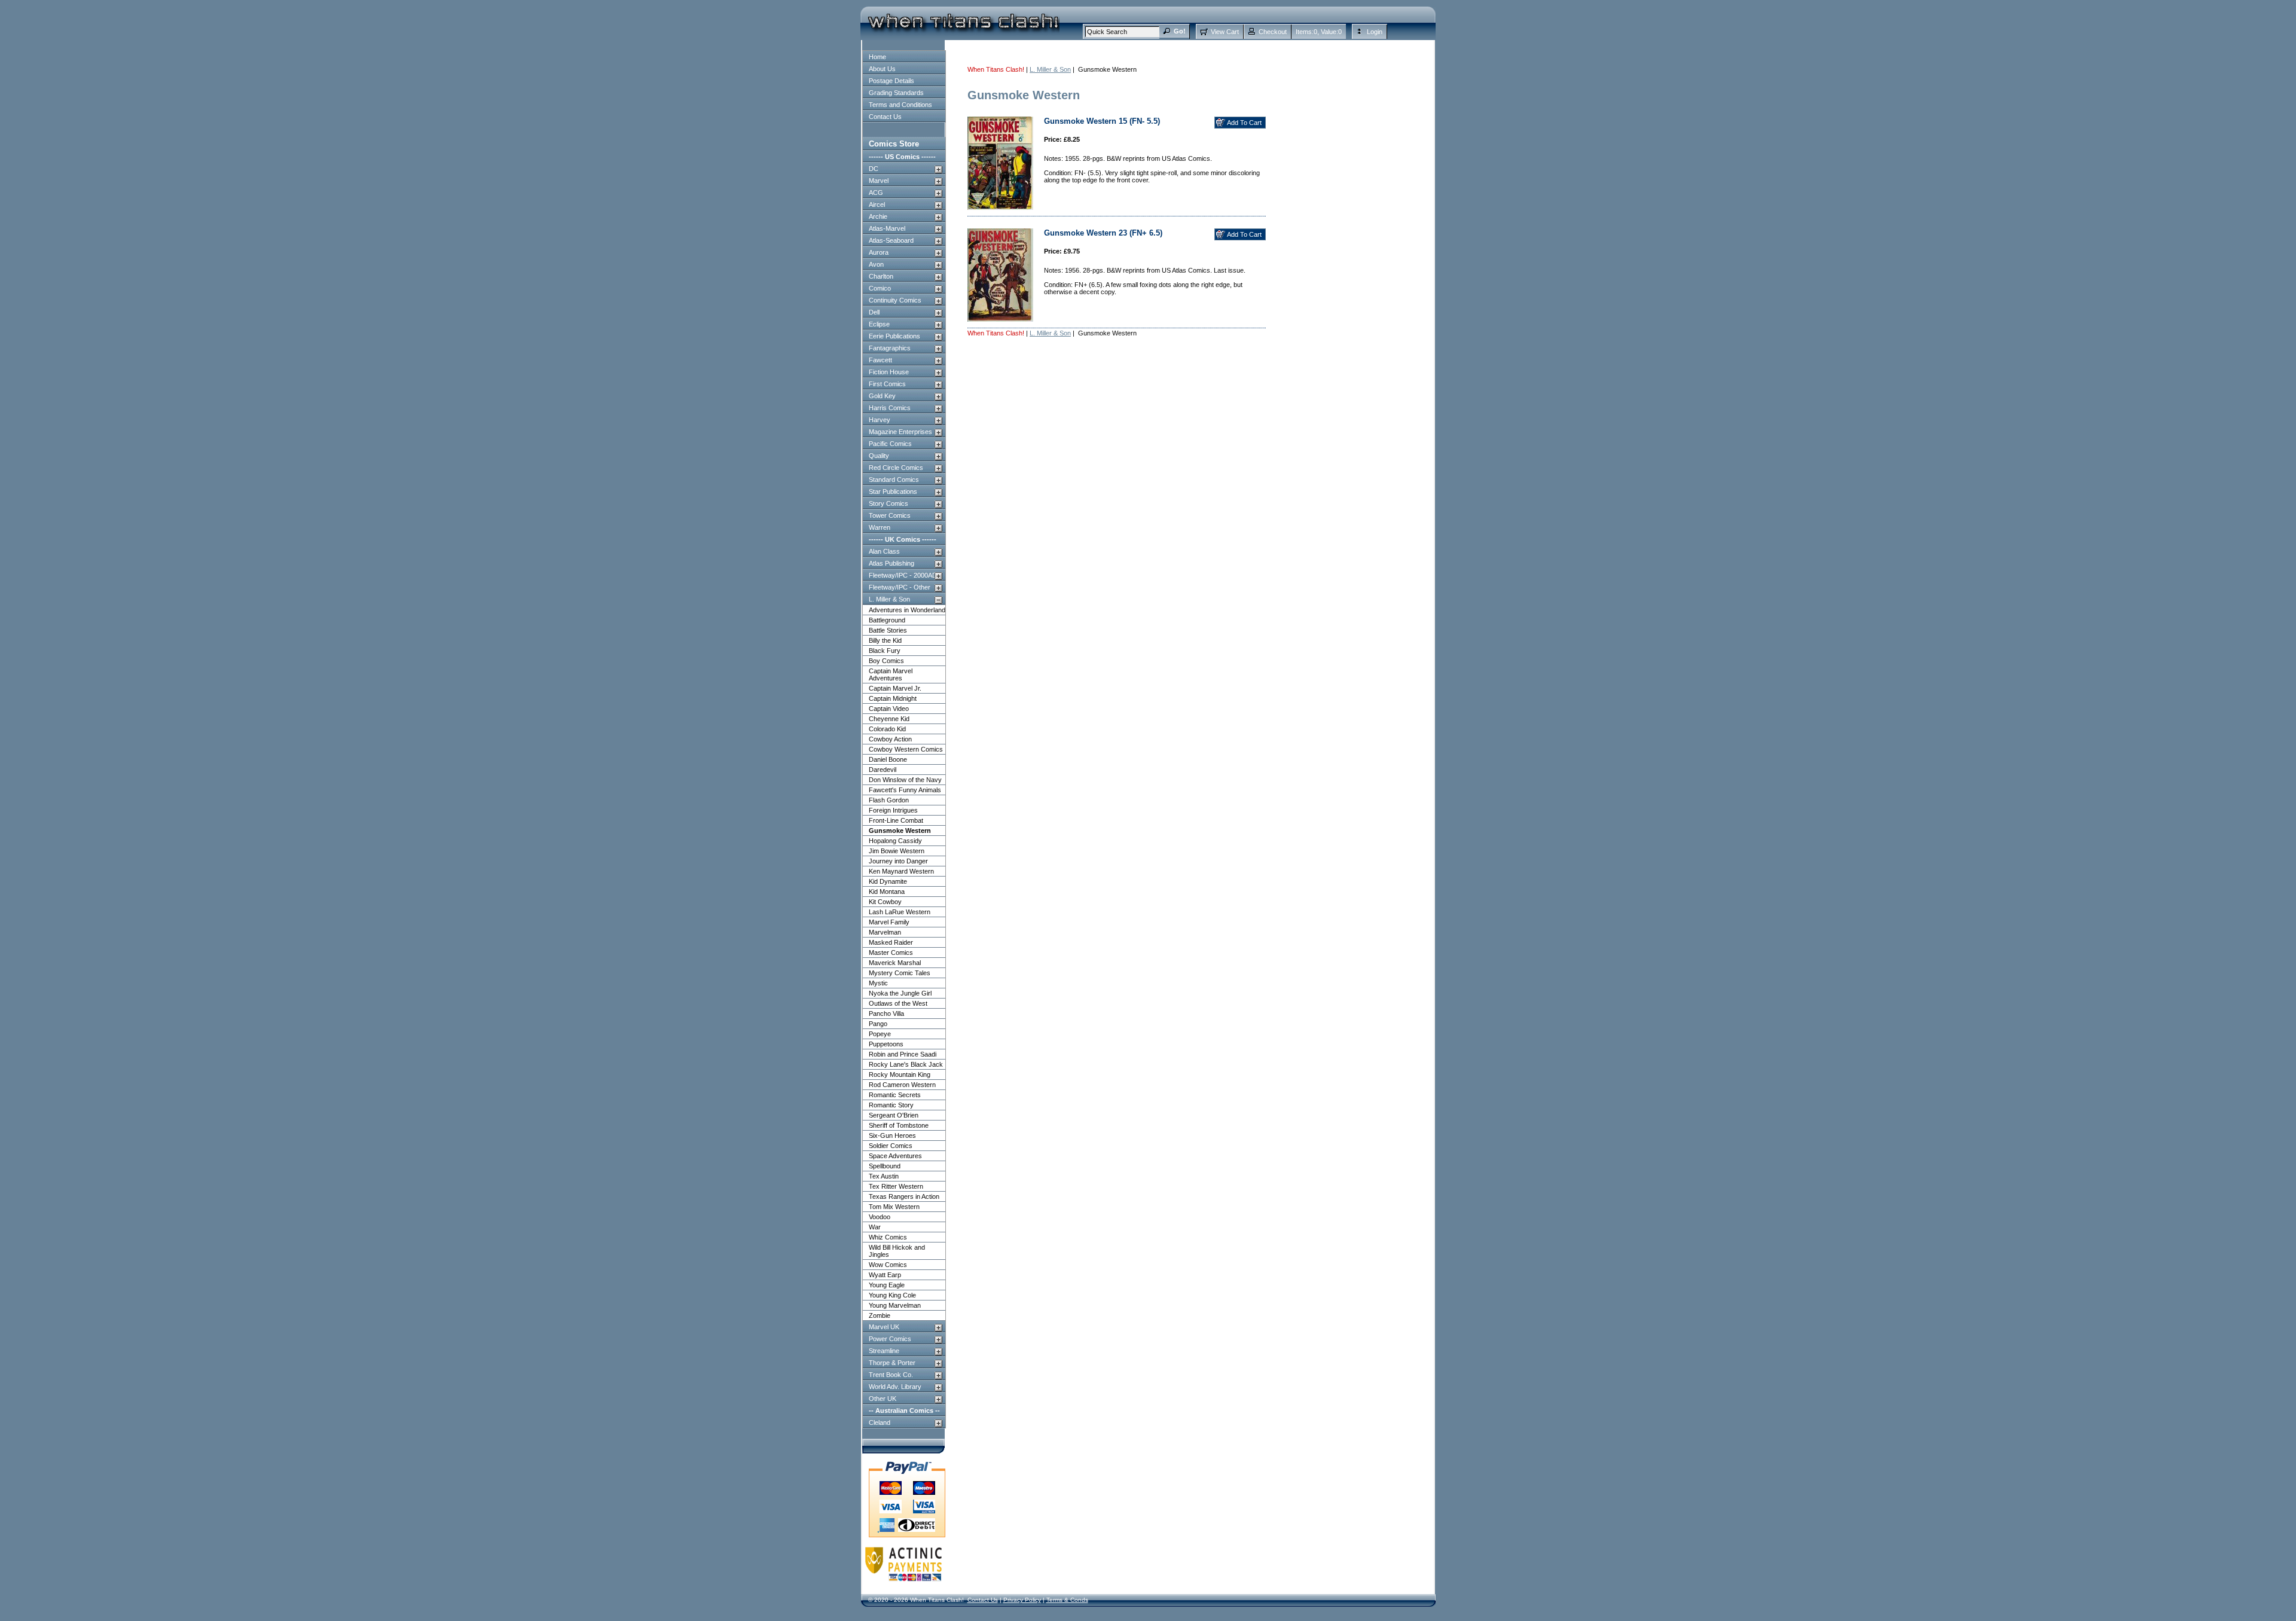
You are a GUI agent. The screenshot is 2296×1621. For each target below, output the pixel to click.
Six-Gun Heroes (892, 1135)
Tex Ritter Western (896, 1186)
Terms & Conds (1067, 1600)
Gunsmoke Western (900, 831)
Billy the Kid (885, 640)
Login (1375, 32)
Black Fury (885, 651)
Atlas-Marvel (887, 228)
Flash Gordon (889, 800)
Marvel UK (884, 1327)
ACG (876, 193)
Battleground (887, 620)
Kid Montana (887, 892)
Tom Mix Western (894, 1207)
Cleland (880, 1422)
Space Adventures (895, 1156)
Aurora (879, 252)
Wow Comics (888, 1265)
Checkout (1273, 32)
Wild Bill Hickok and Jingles (897, 1251)
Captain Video (889, 709)
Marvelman (885, 932)
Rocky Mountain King (900, 1074)
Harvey (880, 420)
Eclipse (879, 324)
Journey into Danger (898, 861)
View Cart (1225, 32)
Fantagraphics (890, 348)
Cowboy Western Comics (906, 749)
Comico (880, 288)
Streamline (884, 1351)
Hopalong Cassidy (895, 841)
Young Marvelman (895, 1305)
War (875, 1227)
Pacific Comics (890, 444)
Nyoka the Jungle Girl (900, 993)
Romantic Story (891, 1105)
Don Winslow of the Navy (905, 780)
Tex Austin (884, 1176)
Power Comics (890, 1339)
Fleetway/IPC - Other (900, 587)
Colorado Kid (887, 729)
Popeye (880, 1034)
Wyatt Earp (885, 1275)
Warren (880, 527)
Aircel (877, 204)
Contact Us (885, 117)
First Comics (887, 384)
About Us (882, 69)
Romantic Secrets (895, 1095)
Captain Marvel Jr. (895, 688)
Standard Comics (894, 480)
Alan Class (884, 551)
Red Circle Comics (896, 468)
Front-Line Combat (896, 820)
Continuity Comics (895, 300)
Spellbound (885, 1166)
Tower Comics (890, 515)
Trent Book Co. (891, 1375)
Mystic (878, 983)
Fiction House (889, 372)
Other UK (883, 1399)
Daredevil (883, 770)
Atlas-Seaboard (891, 240)
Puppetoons (886, 1044)
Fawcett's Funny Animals (905, 790)
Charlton (881, 276)
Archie (878, 216)
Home (877, 57)
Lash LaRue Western (900, 912)
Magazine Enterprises (900, 432)
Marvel (879, 181)
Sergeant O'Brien (894, 1115)
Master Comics (891, 953)
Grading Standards (896, 93)
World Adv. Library (895, 1387)
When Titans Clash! (996, 69)
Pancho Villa (886, 1013)
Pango (878, 1024)
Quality (879, 456)
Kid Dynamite (888, 881)
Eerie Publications (894, 336)
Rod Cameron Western (902, 1085)
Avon (876, 264)
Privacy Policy (1022, 1600)
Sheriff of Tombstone (899, 1125)
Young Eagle (887, 1285)
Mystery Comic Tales (900, 973)
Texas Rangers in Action (904, 1196)
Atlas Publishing (891, 563)
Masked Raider (891, 942)
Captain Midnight (893, 698)
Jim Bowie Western (897, 851)
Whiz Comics (888, 1237)
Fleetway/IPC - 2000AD (903, 575)
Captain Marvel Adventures (891, 674)
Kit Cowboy (885, 902)
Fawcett (880, 360)
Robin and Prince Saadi (903, 1054)
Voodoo (880, 1217)
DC (874, 169)
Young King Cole (892, 1295)
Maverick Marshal (895, 963)
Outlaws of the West (898, 1003)
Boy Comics (886, 661)
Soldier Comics (891, 1146)
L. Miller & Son (889, 599)
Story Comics (889, 503)
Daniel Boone (888, 759)
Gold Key (882, 396)
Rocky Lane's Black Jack (906, 1064)
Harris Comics (890, 408)
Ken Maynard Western (901, 871)
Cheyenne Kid (889, 719)
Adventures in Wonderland (907, 610)
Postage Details (891, 81)
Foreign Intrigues (893, 810)
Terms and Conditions (900, 105)
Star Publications (893, 492)
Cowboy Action (890, 739)
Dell (874, 312)
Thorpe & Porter (892, 1363)
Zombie (880, 1315)
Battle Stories (888, 630)
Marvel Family (889, 922)
